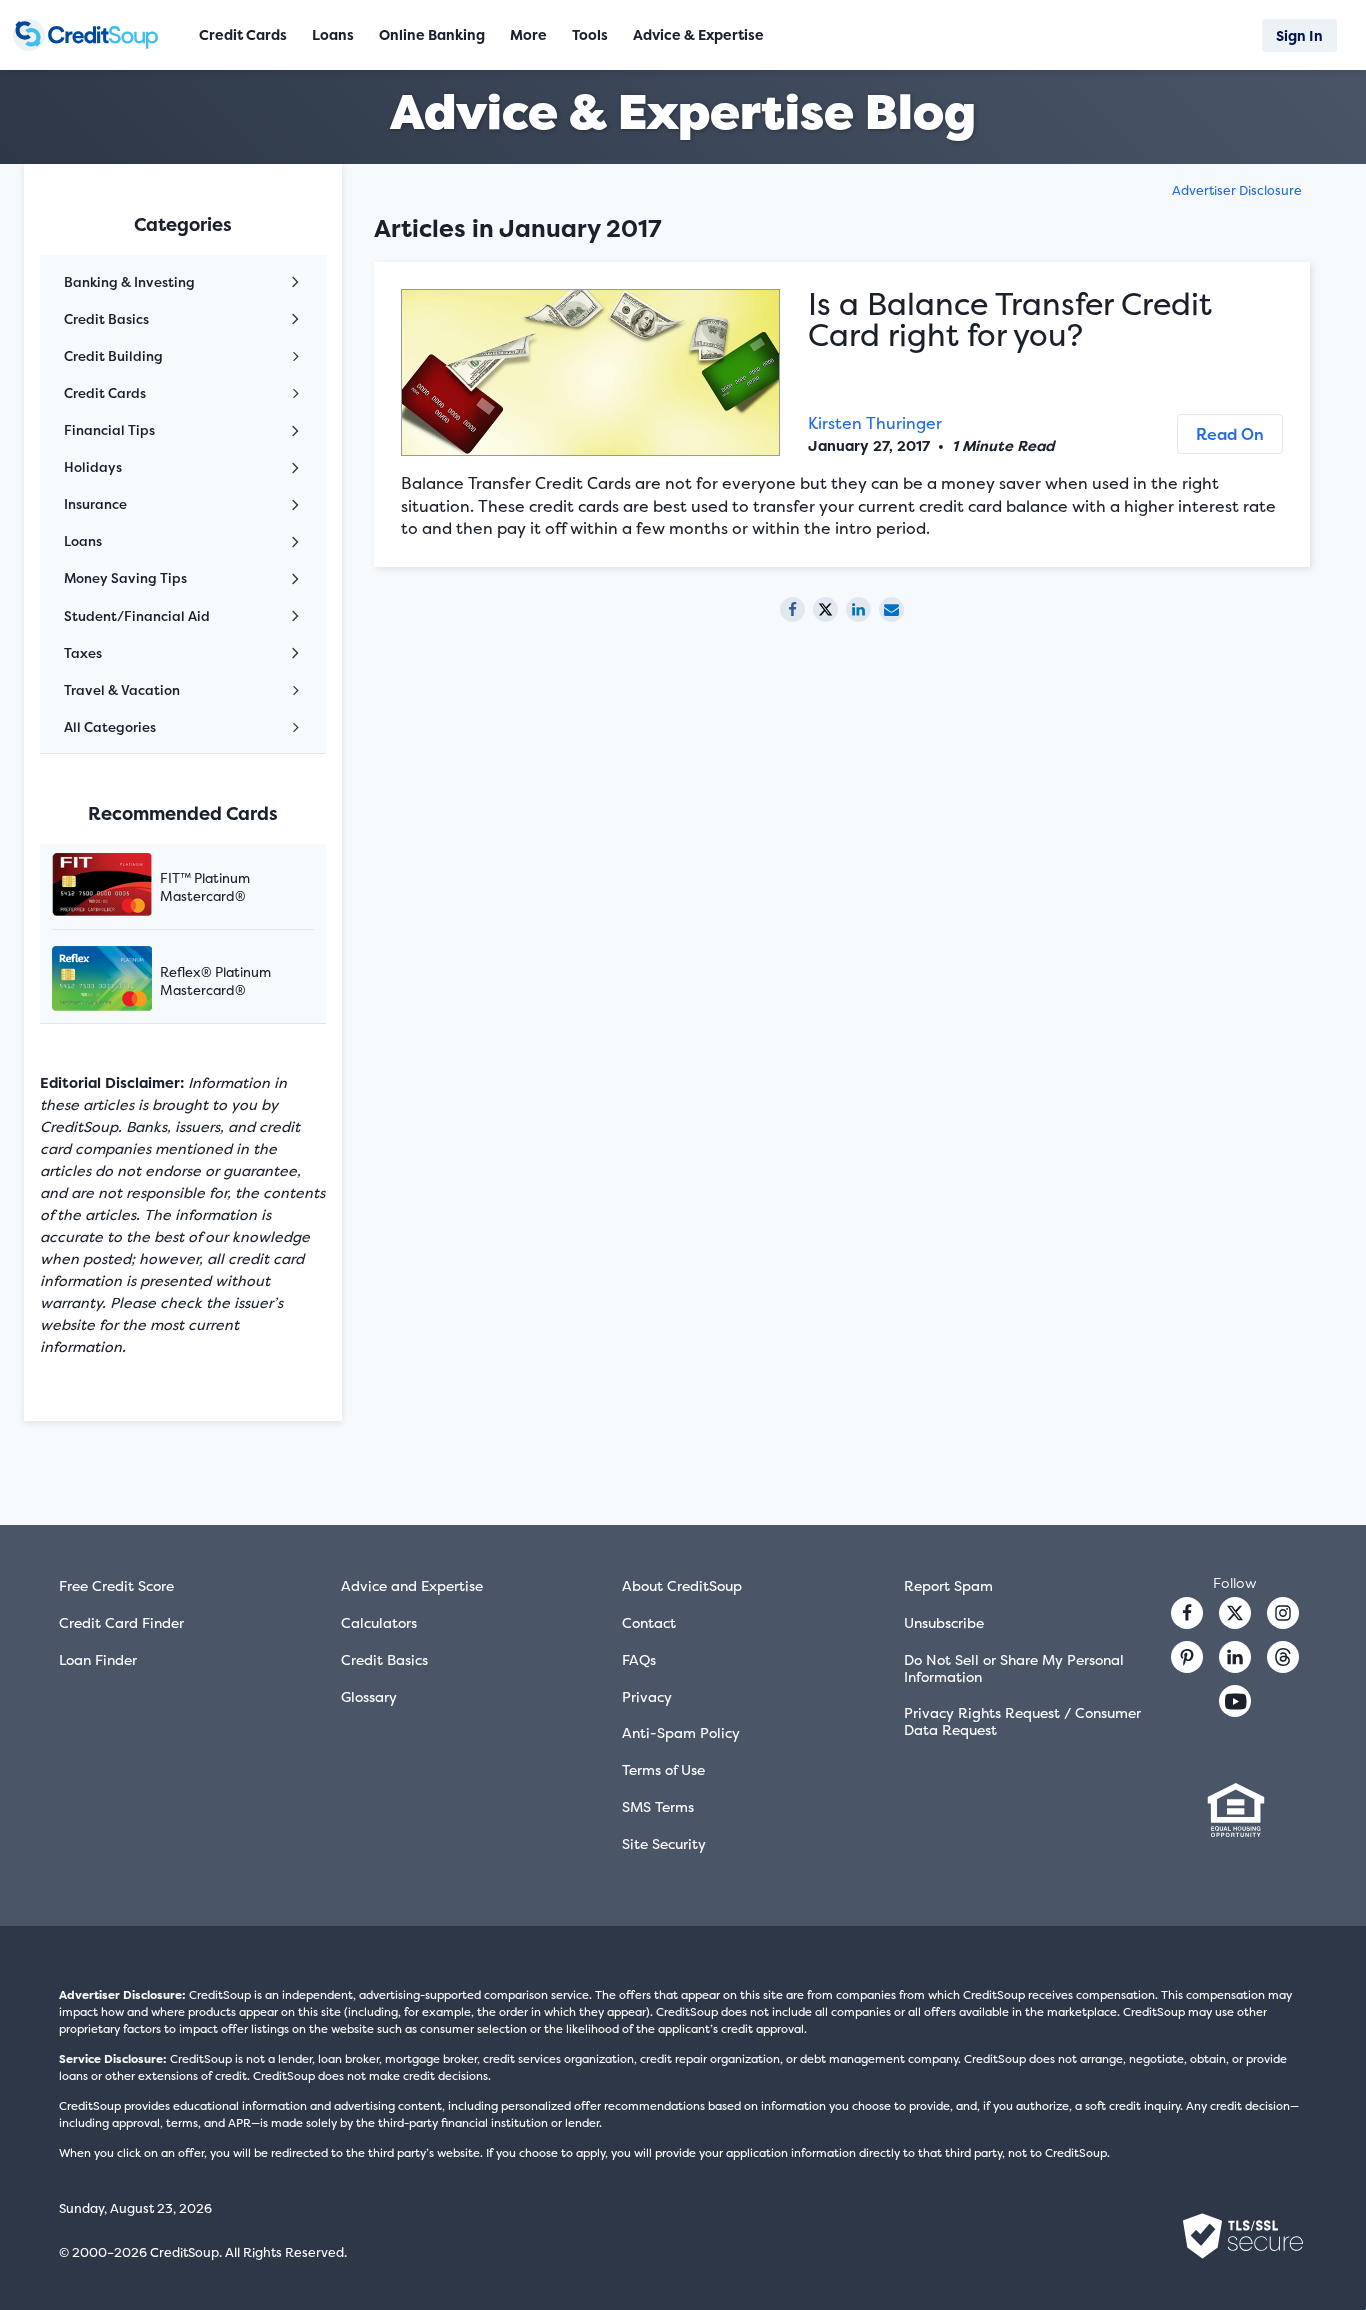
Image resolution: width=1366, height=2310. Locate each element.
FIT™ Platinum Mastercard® (205, 887)
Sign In (1299, 35)
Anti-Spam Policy (681, 1732)
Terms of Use (663, 1769)
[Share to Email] (891, 609)
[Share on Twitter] (825, 609)
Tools (590, 34)
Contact (649, 1622)
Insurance (95, 504)
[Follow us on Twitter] (1235, 1613)
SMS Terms (658, 1806)
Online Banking (432, 34)
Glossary (369, 1696)
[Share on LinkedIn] (858, 609)
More (528, 34)
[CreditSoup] (91, 35)
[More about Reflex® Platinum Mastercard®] (127, 980)
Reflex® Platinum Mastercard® (215, 981)
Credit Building (113, 356)
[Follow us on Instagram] (1283, 1613)
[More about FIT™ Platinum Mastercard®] (127, 886)
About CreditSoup (682, 1585)
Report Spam (948, 1585)
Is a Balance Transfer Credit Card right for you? (1010, 319)
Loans (83, 541)
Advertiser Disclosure (1237, 190)
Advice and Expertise (412, 1585)
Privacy (647, 1696)
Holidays (93, 467)
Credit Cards (105, 393)
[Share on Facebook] (792, 609)
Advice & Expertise (698, 34)
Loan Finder (98, 1659)
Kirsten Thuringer (875, 423)
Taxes (83, 653)
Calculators (379, 1622)
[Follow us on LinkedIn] (1235, 1657)
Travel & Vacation (122, 690)
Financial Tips (109, 430)
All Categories (110, 727)
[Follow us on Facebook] (1187, 1613)
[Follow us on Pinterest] (1187, 1657)
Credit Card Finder (121, 1622)
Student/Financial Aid (137, 616)
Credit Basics (106, 319)
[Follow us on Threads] (1283, 1657)
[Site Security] (1243, 2236)
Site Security (664, 1843)
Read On (1230, 434)
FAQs (639, 1659)
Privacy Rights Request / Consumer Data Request (1022, 1721)
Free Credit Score (116, 1585)
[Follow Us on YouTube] (1235, 1701)
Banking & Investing (129, 282)
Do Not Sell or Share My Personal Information (1014, 1668)
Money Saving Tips (125, 578)
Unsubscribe (944, 1622)
